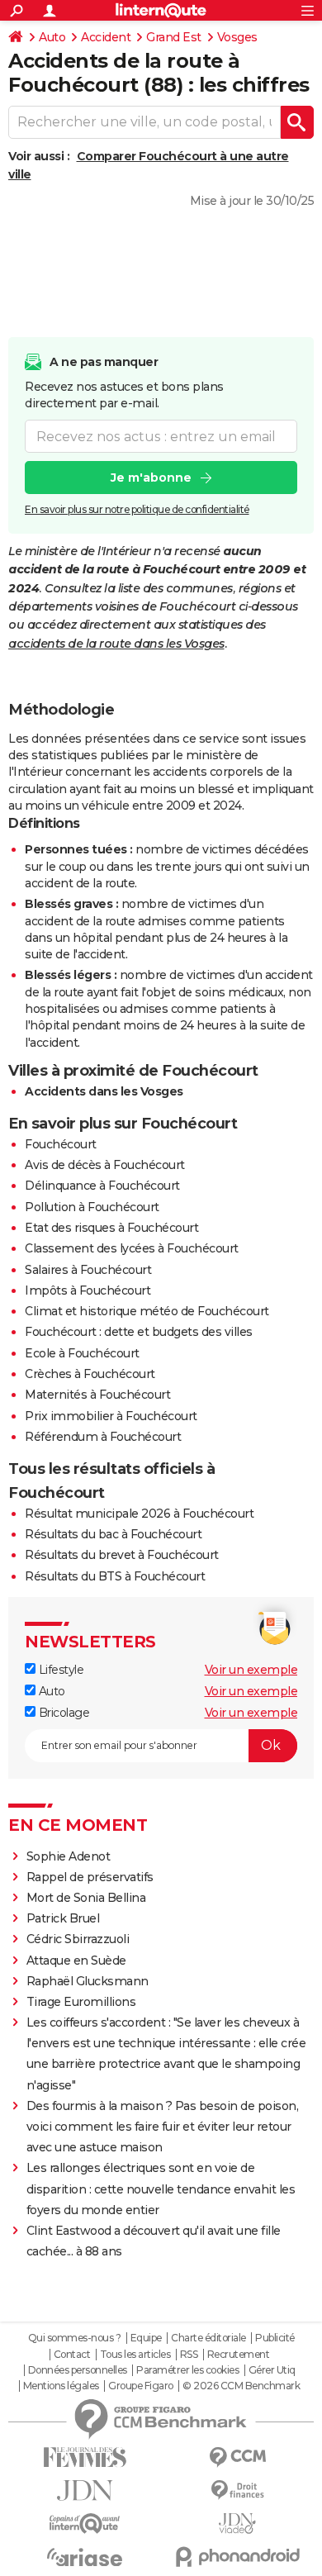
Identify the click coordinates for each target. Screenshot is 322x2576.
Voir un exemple (251, 1670)
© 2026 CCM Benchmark (241, 2386)
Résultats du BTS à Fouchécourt (115, 1576)
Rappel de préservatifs (90, 1877)
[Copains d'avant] (85, 2524)
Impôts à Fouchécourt (88, 1290)
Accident (106, 37)
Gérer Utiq (272, 2370)
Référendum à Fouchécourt (103, 1437)
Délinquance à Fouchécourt (102, 1186)
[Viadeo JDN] (237, 2524)
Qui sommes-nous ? (75, 2338)
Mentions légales (61, 2386)
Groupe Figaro (141, 2386)
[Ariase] (85, 2557)
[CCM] (237, 2457)
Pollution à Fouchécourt (92, 1207)
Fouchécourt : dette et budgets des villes (139, 1332)
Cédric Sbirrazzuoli (78, 1939)
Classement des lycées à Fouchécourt (132, 1248)
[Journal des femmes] (85, 2457)
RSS (189, 2355)
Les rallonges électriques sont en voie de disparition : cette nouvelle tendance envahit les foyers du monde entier (161, 2189)
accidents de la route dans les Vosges (116, 644)
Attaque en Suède (76, 1961)
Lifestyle (59, 1670)
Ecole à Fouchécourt (82, 1353)
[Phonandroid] (237, 2557)
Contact (72, 2355)
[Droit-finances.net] (237, 2490)
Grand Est (174, 37)
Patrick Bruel (63, 1918)
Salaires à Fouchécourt (88, 1270)
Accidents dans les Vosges (104, 1091)
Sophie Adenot (69, 1856)
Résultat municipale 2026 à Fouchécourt (139, 1514)
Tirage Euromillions (81, 2002)
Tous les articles (135, 2355)
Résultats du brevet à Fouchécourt (122, 1555)
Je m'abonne (151, 478)
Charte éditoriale (208, 2338)
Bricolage (62, 1713)
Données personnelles (78, 2370)
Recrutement (239, 2355)
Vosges (237, 37)
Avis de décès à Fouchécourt (105, 1165)
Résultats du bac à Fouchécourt (113, 1534)
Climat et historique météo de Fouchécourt (147, 1311)
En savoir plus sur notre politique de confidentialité (137, 509)
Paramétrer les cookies (187, 2370)
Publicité (275, 2338)
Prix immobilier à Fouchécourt (111, 1416)
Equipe (146, 2338)
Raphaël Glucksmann (88, 1981)
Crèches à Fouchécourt (90, 1374)
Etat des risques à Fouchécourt (111, 1228)
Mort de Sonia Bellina (86, 1898)
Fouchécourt (61, 1144)
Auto (52, 37)
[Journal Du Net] (85, 2490)
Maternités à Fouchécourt (97, 1395)
